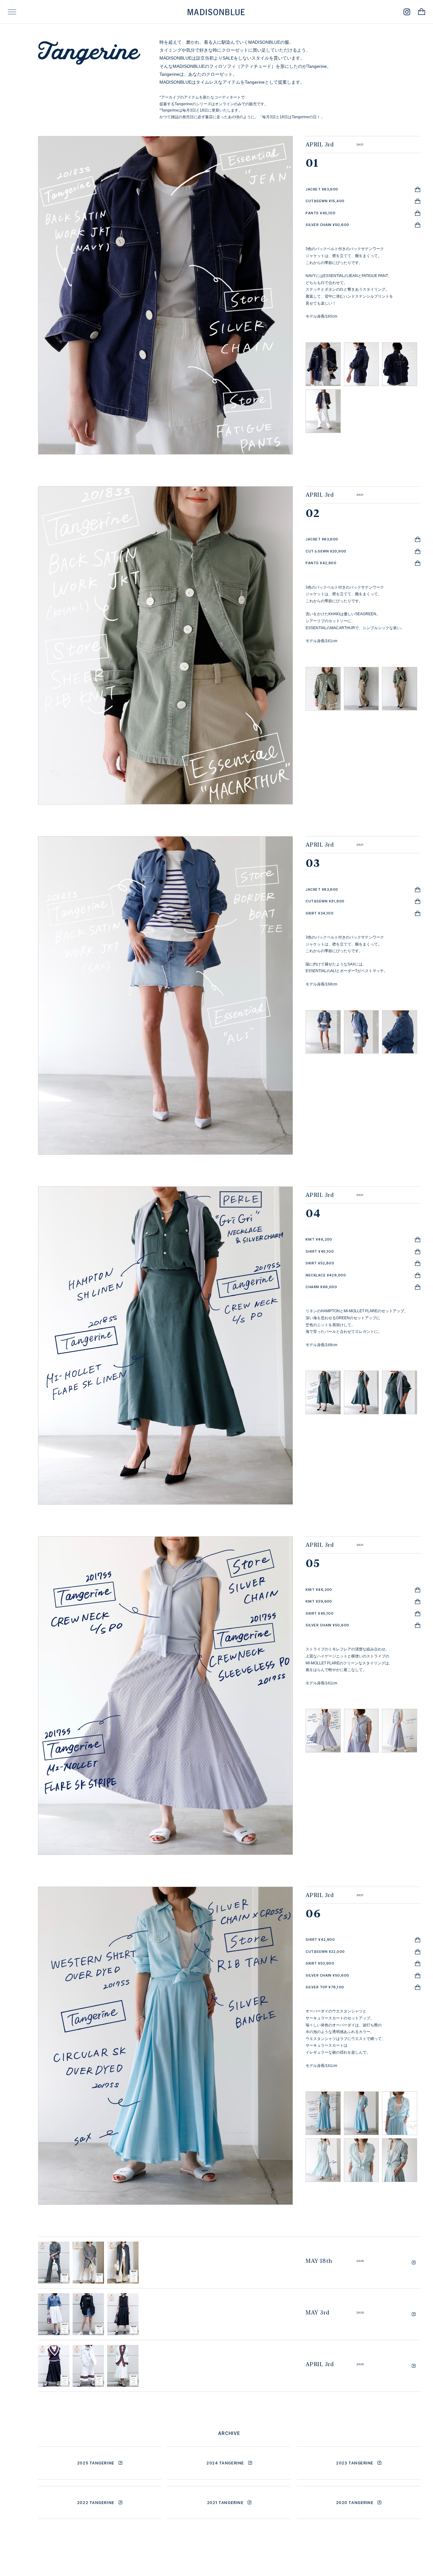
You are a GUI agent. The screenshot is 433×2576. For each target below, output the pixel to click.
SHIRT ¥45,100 (320, 1251)
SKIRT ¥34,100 (320, 913)
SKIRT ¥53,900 (320, 1963)
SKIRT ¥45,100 (320, 1613)
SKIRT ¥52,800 (320, 1263)
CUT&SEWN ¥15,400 (325, 201)
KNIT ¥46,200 (319, 1239)
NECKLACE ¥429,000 (326, 1275)
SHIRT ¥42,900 (320, 1940)
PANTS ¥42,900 (321, 563)
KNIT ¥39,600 (319, 1601)
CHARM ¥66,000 (321, 1287)
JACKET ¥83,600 (322, 189)
